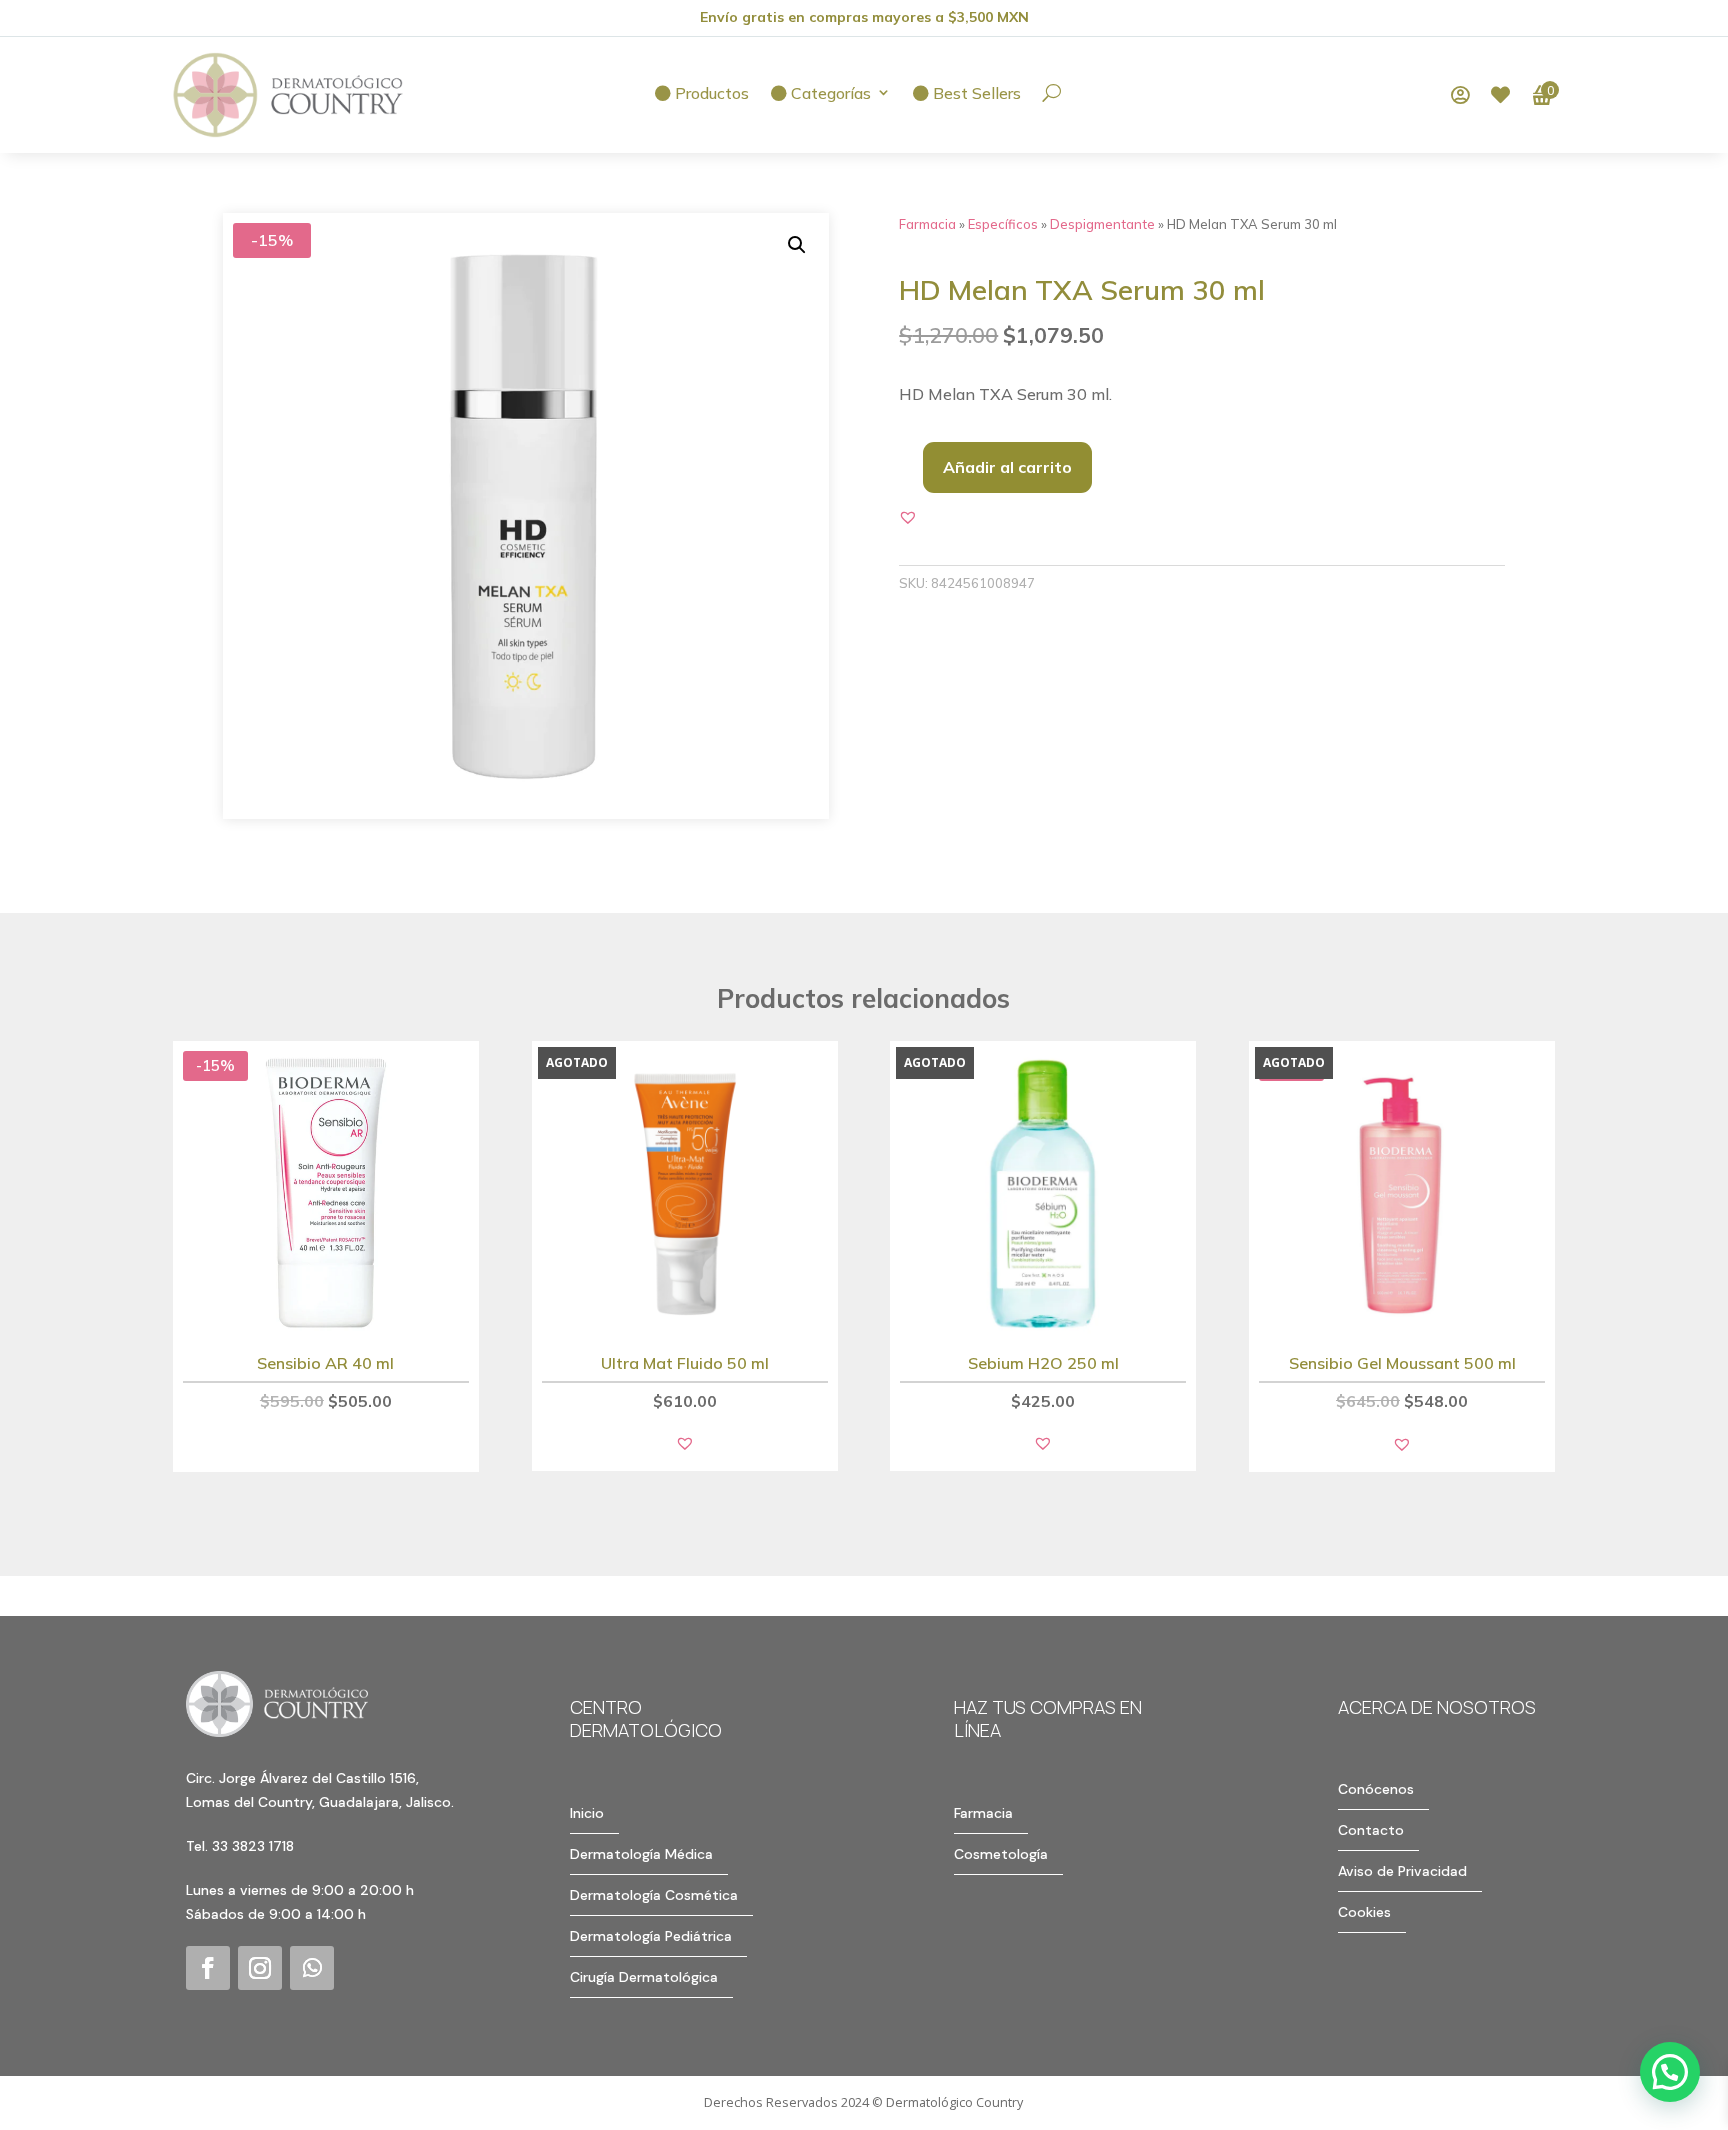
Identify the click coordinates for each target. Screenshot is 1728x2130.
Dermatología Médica (641, 1854)
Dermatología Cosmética (654, 1895)
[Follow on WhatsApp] (312, 1968)
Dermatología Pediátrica (651, 1936)
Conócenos (1376, 1789)
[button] (797, 245)
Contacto (1371, 1830)
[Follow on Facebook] (208, 1968)
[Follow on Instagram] (260, 1968)
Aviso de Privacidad (1402, 1871)
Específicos (1003, 224)
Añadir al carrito (1007, 467)
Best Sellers (975, 94)
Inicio (587, 1813)
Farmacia (927, 224)
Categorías (829, 94)
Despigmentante (1102, 224)
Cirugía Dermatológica (644, 1977)
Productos (710, 94)
